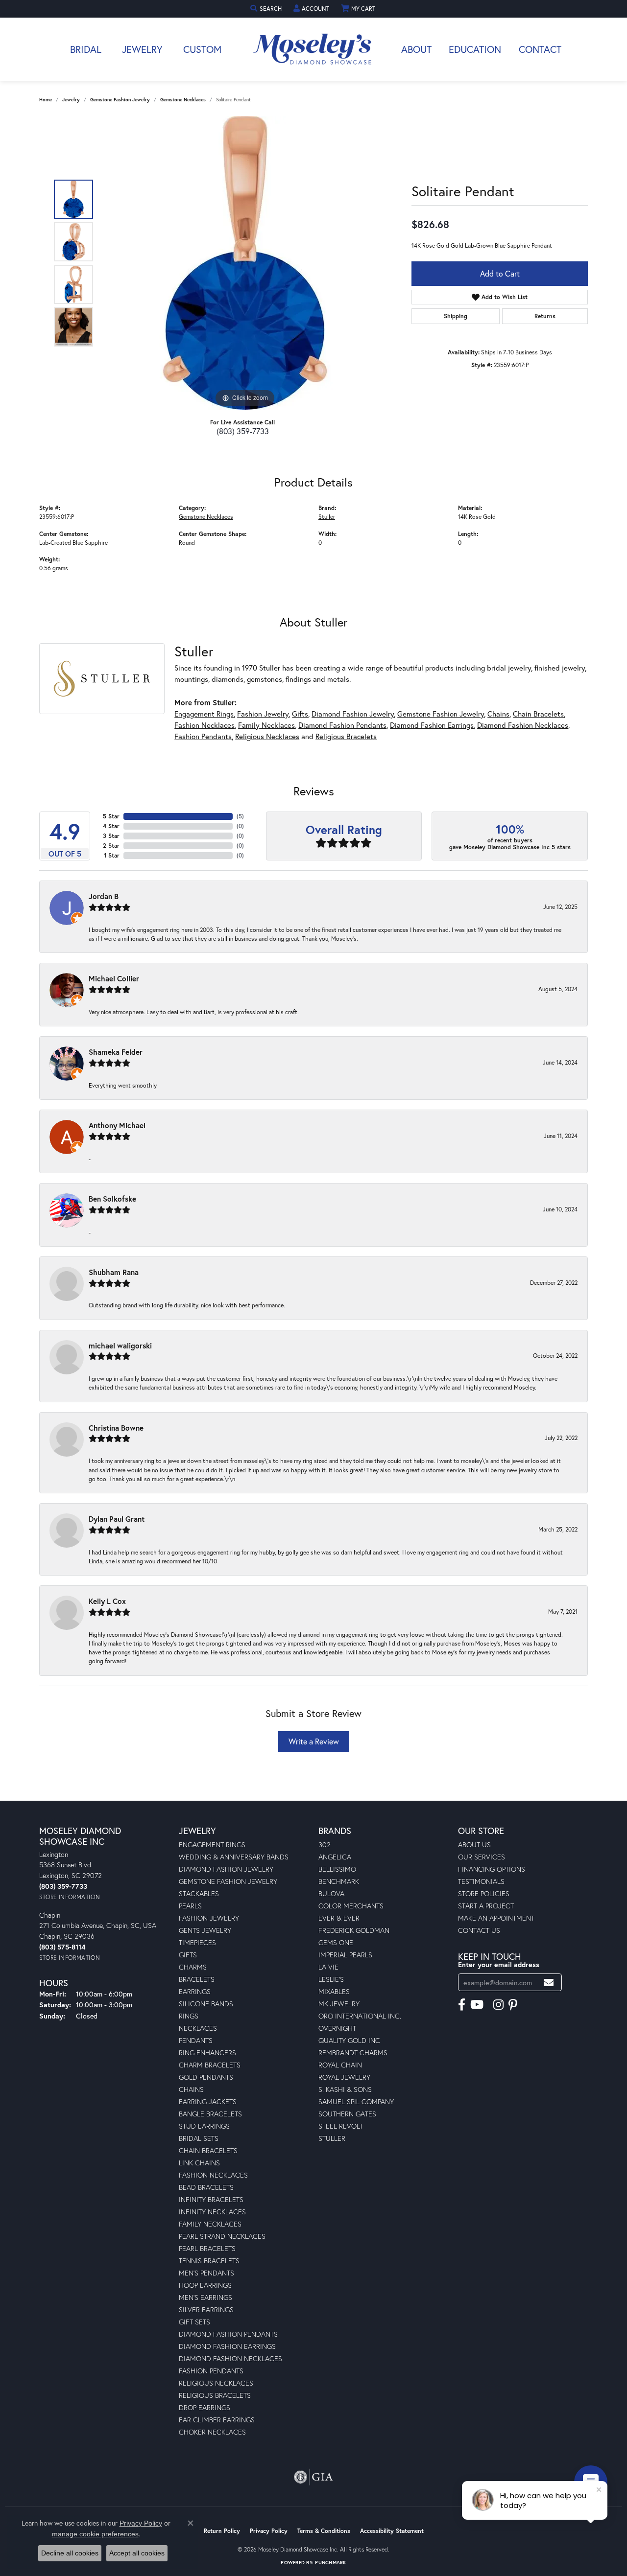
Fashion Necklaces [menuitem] (213, 2175)
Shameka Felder (116, 1052)
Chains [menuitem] (191, 2089)
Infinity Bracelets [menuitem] (211, 2199)
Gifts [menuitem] (188, 1955)
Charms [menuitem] (193, 1967)
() (240, 816)
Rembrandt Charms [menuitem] (353, 2053)
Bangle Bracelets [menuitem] (210, 2114)
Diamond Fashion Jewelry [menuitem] (226, 1869)
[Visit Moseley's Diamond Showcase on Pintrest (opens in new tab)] (513, 2005)
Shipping (456, 316)
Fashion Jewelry (263, 714)
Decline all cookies (70, 2553)
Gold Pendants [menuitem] (206, 2077)
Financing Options (492, 1869)
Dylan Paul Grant (117, 1519)
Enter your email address (499, 1964)
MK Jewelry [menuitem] (339, 2004)
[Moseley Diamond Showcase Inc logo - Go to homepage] (313, 49)
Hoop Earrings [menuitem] (205, 2285)
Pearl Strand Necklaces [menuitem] (222, 2236)
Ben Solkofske (112, 1199)
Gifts (300, 714)
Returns (545, 316)
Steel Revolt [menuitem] (341, 2126)
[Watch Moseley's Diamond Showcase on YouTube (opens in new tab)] (477, 2005)
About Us (474, 1845)
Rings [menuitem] (189, 2016)
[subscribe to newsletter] (549, 1983)
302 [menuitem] (325, 1845)
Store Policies (484, 1893)
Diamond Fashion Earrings (432, 725)
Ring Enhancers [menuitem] (207, 2053)
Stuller (327, 516)
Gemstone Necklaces (183, 100)
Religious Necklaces (267, 736)
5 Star (111, 816)
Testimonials (481, 1881)
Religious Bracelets (346, 736)
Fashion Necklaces (205, 725)
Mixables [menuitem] (334, 1991)
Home (46, 100)
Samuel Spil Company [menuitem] (356, 2101)
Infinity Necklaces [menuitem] (212, 2212)
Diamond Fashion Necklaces (523, 725)
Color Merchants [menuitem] (351, 1906)
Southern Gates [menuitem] (347, 2114)
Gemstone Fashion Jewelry (120, 100)
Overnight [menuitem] (337, 2028)
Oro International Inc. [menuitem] (360, 2016)
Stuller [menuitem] (332, 2138)
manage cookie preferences (95, 2534)
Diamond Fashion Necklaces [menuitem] (230, 2358)
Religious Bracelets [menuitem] (215, 2395)
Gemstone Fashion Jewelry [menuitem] (228, 1881)
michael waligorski (120, 1346)
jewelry (71, 100)
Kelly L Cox (107, 1601)
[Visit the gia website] (313, 2477)
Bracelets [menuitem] (197, 1979)
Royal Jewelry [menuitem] (344, 2077)
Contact (540, 49)
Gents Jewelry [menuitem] (205, 1930)
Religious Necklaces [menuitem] (216, 2383)
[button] (267, 9)
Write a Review (314, 1741)
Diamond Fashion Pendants (342, 725)
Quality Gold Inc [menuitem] (349, 2040)
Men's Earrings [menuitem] (205, 2297)
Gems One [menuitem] (336, 1942)
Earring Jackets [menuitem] (208, 2101)
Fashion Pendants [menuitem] (211, 2371)
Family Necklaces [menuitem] (210, 2224)
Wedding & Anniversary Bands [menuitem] (234, 1857)
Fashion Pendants (203, 736)
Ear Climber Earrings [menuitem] (217, 2420)
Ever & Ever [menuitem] (339, 1918)
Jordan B (104, 896)
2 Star (111, 846)
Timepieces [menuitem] (197, 1942)
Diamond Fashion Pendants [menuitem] (228, 2334)
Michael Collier (114, 978)
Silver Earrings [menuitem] (206, 2309)
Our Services (482, 1857)
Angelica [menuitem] (335, 1857)
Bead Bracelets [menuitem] (206, 2187)
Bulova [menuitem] (331, 1893)
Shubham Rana (114, 1272)
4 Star (111, 826)
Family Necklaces (266, 725)
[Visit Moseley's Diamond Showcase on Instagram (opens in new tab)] (498, 2005)
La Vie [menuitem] (328, 1967)
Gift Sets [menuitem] (194, 2322)
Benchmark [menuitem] (339, 1881)
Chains (498, 714)
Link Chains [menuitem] (199, 2163)
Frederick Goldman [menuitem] (354, 1930)
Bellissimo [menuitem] (337, 1869)
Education (475, 49)
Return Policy (222, 2531)
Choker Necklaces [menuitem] (212, 2432)
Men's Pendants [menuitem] (206, 2273)
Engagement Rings (204, 714)
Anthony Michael (117, 1125)
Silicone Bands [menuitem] (206, 2004)
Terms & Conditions (324, 2531)
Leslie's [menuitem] (331, 1979)
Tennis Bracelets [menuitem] (209, 2261)
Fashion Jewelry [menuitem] (209, 1918)
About (416, 49)
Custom (202, 49)
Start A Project (486, 1906)
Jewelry (142, 49)
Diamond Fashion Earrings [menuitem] (227, 2346)
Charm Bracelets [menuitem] (210, 2065)
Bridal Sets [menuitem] (199, 2138)
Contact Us (479, 1930)
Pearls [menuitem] (190, 1906)
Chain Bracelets (538, 714)
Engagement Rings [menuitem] (212, 1845)
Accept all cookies (137, 2553)
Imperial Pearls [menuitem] (345, 1955)
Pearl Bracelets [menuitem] (207, 2248)
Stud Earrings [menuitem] (204, 2126)
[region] (245, 263)
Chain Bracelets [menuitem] (208, 2150)
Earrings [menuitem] (195, 1991)
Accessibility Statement (392, 2531)
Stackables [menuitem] (199, 1893)
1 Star (112, 855)
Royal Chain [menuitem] (340, 2065)
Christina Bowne (116, 1428)
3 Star (111, 836)
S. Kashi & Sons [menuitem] (345, 2089)
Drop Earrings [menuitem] (205, 2407)
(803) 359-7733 (243, 431)
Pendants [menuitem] (196, 2040)
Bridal (86, 49)
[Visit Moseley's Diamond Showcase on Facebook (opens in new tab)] (462, 2005)
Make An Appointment (496, 1918)
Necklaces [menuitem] (198, 2028)
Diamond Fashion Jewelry (353, 714)
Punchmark (330, 2563)
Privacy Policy (269, 2531)
